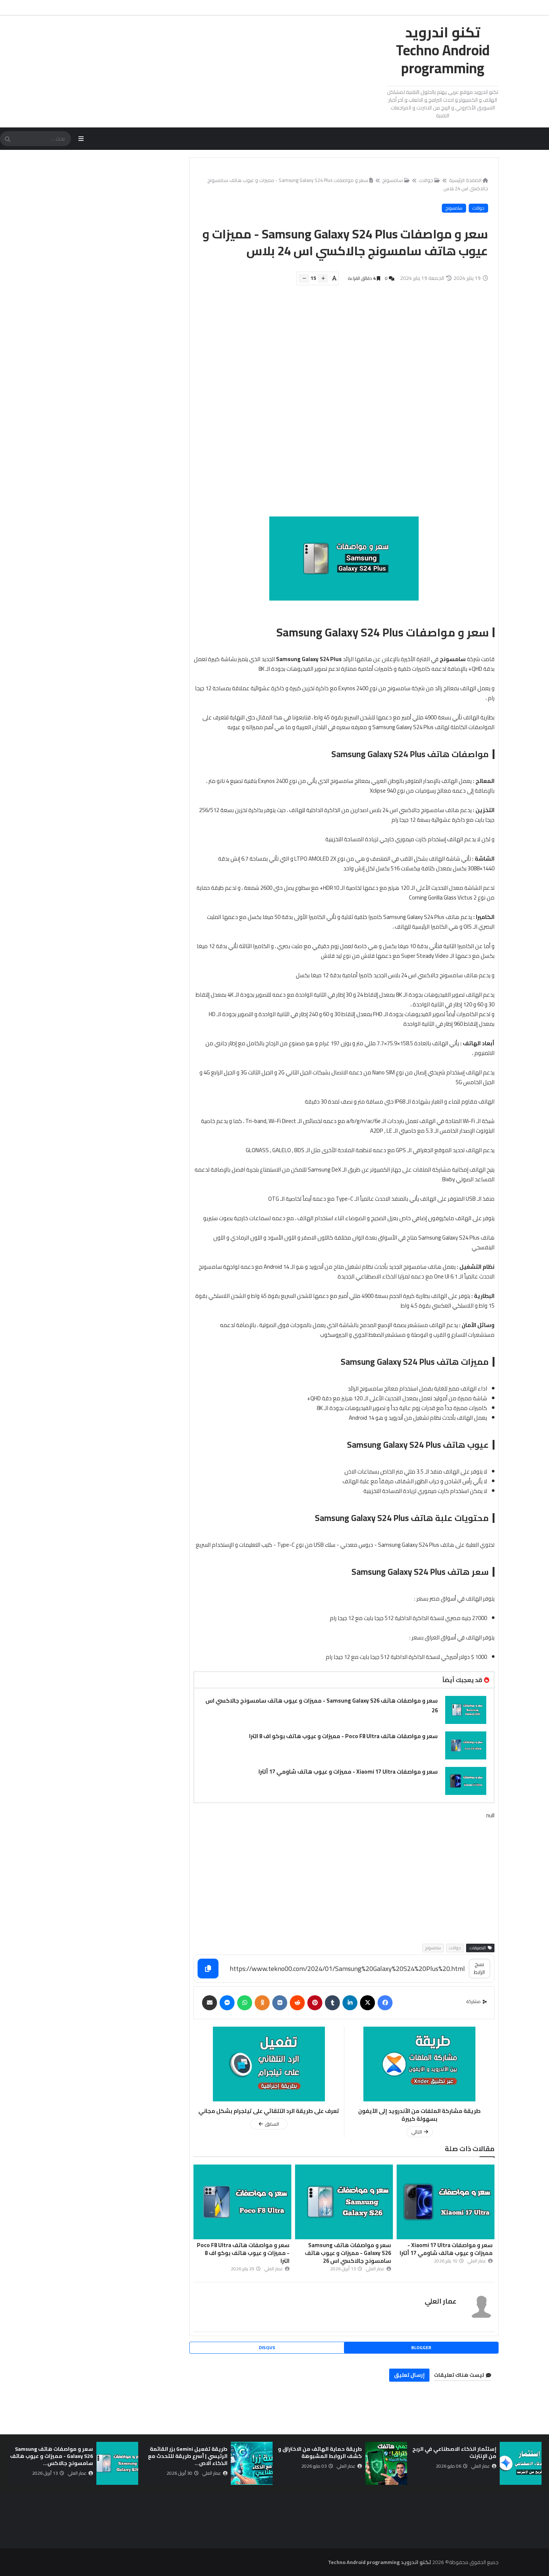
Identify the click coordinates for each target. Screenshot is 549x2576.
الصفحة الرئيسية (465, 180)
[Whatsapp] (245, 2003)
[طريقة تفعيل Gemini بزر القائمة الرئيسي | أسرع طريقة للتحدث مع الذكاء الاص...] (252, 2463)
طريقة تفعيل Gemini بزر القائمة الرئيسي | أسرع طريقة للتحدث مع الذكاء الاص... (188, 2456)
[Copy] (208, 1969)
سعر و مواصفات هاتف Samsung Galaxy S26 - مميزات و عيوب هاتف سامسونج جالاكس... (52, 2456)
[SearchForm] (7, 139)
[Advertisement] (340, 405)
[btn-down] (304, 278)
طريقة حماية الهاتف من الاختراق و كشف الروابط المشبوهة (320, 2452)
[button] (537, 2464)
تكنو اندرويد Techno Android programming (443, 50)
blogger (421, 2347)
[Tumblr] (332, 2003)
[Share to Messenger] (227, 2003)
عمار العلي (441, 2301)
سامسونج (393, 180)
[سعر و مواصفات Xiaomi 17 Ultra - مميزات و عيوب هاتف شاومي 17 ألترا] (466, 1781)
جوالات (426, 180)
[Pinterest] (315, 2003)
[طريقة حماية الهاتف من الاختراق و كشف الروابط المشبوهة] (386, 2463)
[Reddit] (297, 2003)
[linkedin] (350, 2003)
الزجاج (272, 1043)
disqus (267, 2347)
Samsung (348, 754)
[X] (367, 2003)
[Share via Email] (210, 2003)
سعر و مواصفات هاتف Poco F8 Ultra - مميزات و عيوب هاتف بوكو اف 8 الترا (343, 1736)
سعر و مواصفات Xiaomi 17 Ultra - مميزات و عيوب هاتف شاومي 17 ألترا (348, 1772)
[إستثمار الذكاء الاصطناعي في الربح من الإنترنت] (521, 2463)
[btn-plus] (323, 278)
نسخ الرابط (479, 1968)
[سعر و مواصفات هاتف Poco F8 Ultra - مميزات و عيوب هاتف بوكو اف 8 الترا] (466, 1745)
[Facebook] (385, 2003)
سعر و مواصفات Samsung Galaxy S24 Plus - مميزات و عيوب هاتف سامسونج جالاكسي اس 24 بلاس (348, 184)
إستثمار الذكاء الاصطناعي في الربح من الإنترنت (454, 2452)
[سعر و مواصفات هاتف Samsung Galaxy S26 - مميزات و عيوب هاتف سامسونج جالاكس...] (117, 2463)
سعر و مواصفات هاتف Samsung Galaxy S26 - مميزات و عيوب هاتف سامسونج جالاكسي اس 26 (322, 1705)
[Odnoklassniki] (262, 2003)
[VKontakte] (280, 2003)
